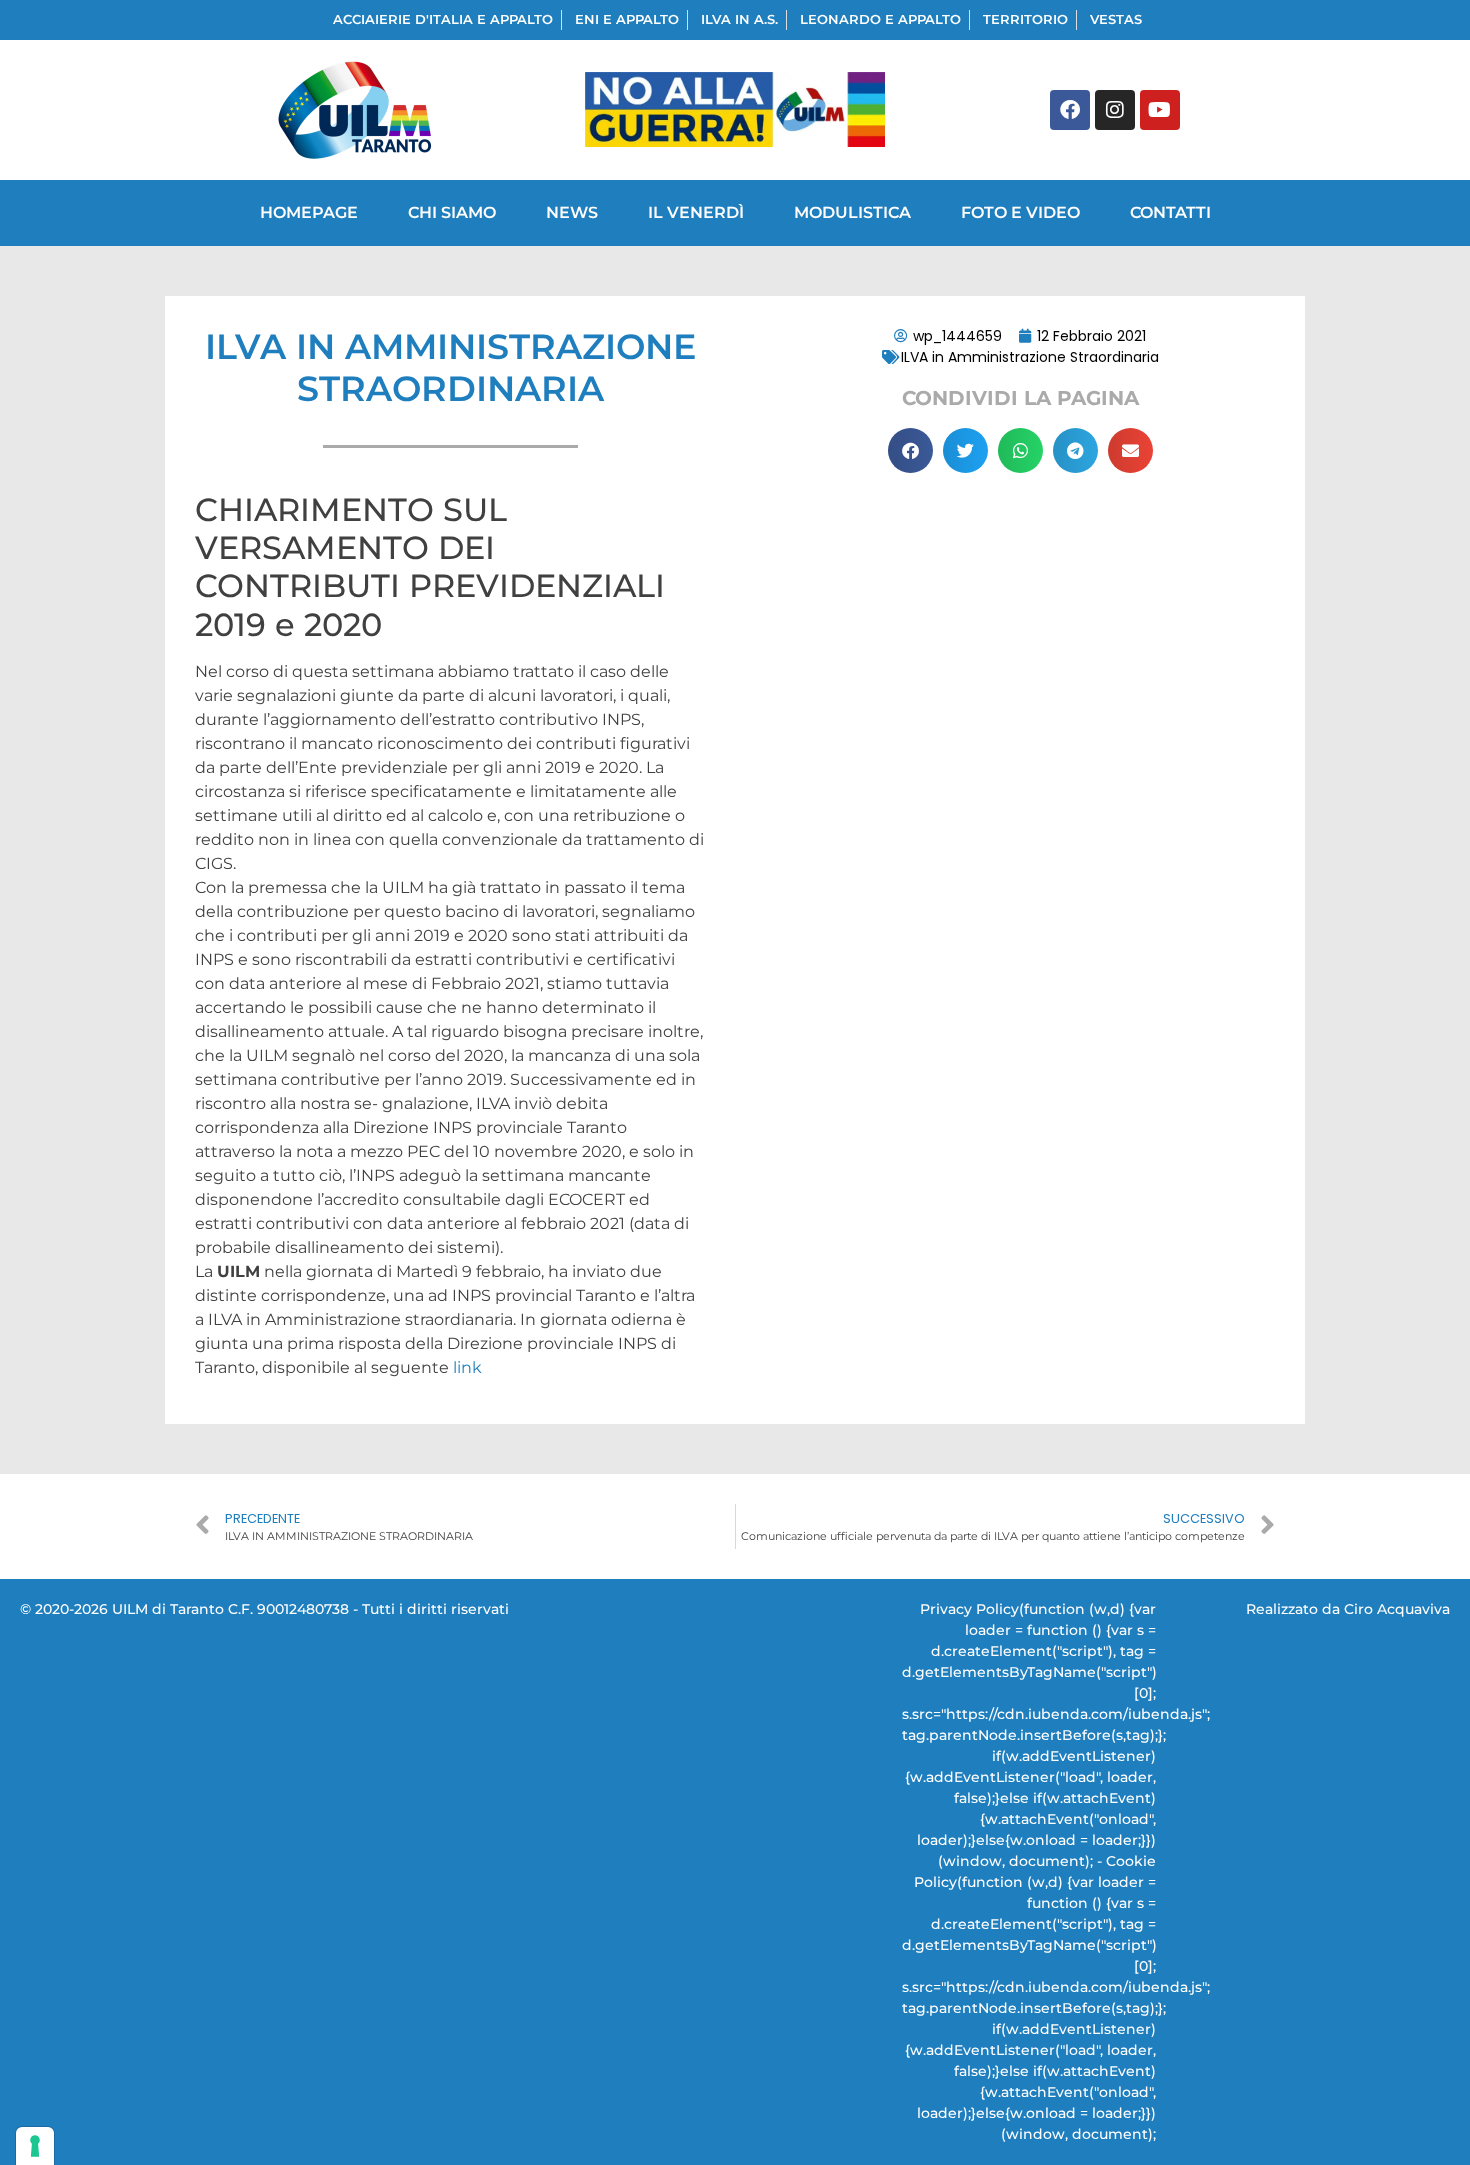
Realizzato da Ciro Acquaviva (1348, 1609)
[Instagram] (1115, 110)
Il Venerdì (696, 212)
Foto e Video (1020, 212)
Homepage (309, 212)
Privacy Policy (969, 1609)
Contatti (1170, 212)
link (467, 1367)
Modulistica (852, 212)
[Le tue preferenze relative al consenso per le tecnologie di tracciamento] (35, 2146)
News (572, 212)
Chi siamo (452, 212)
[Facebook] (1070, 110)
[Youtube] (1160, 110)
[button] (910, 450)
